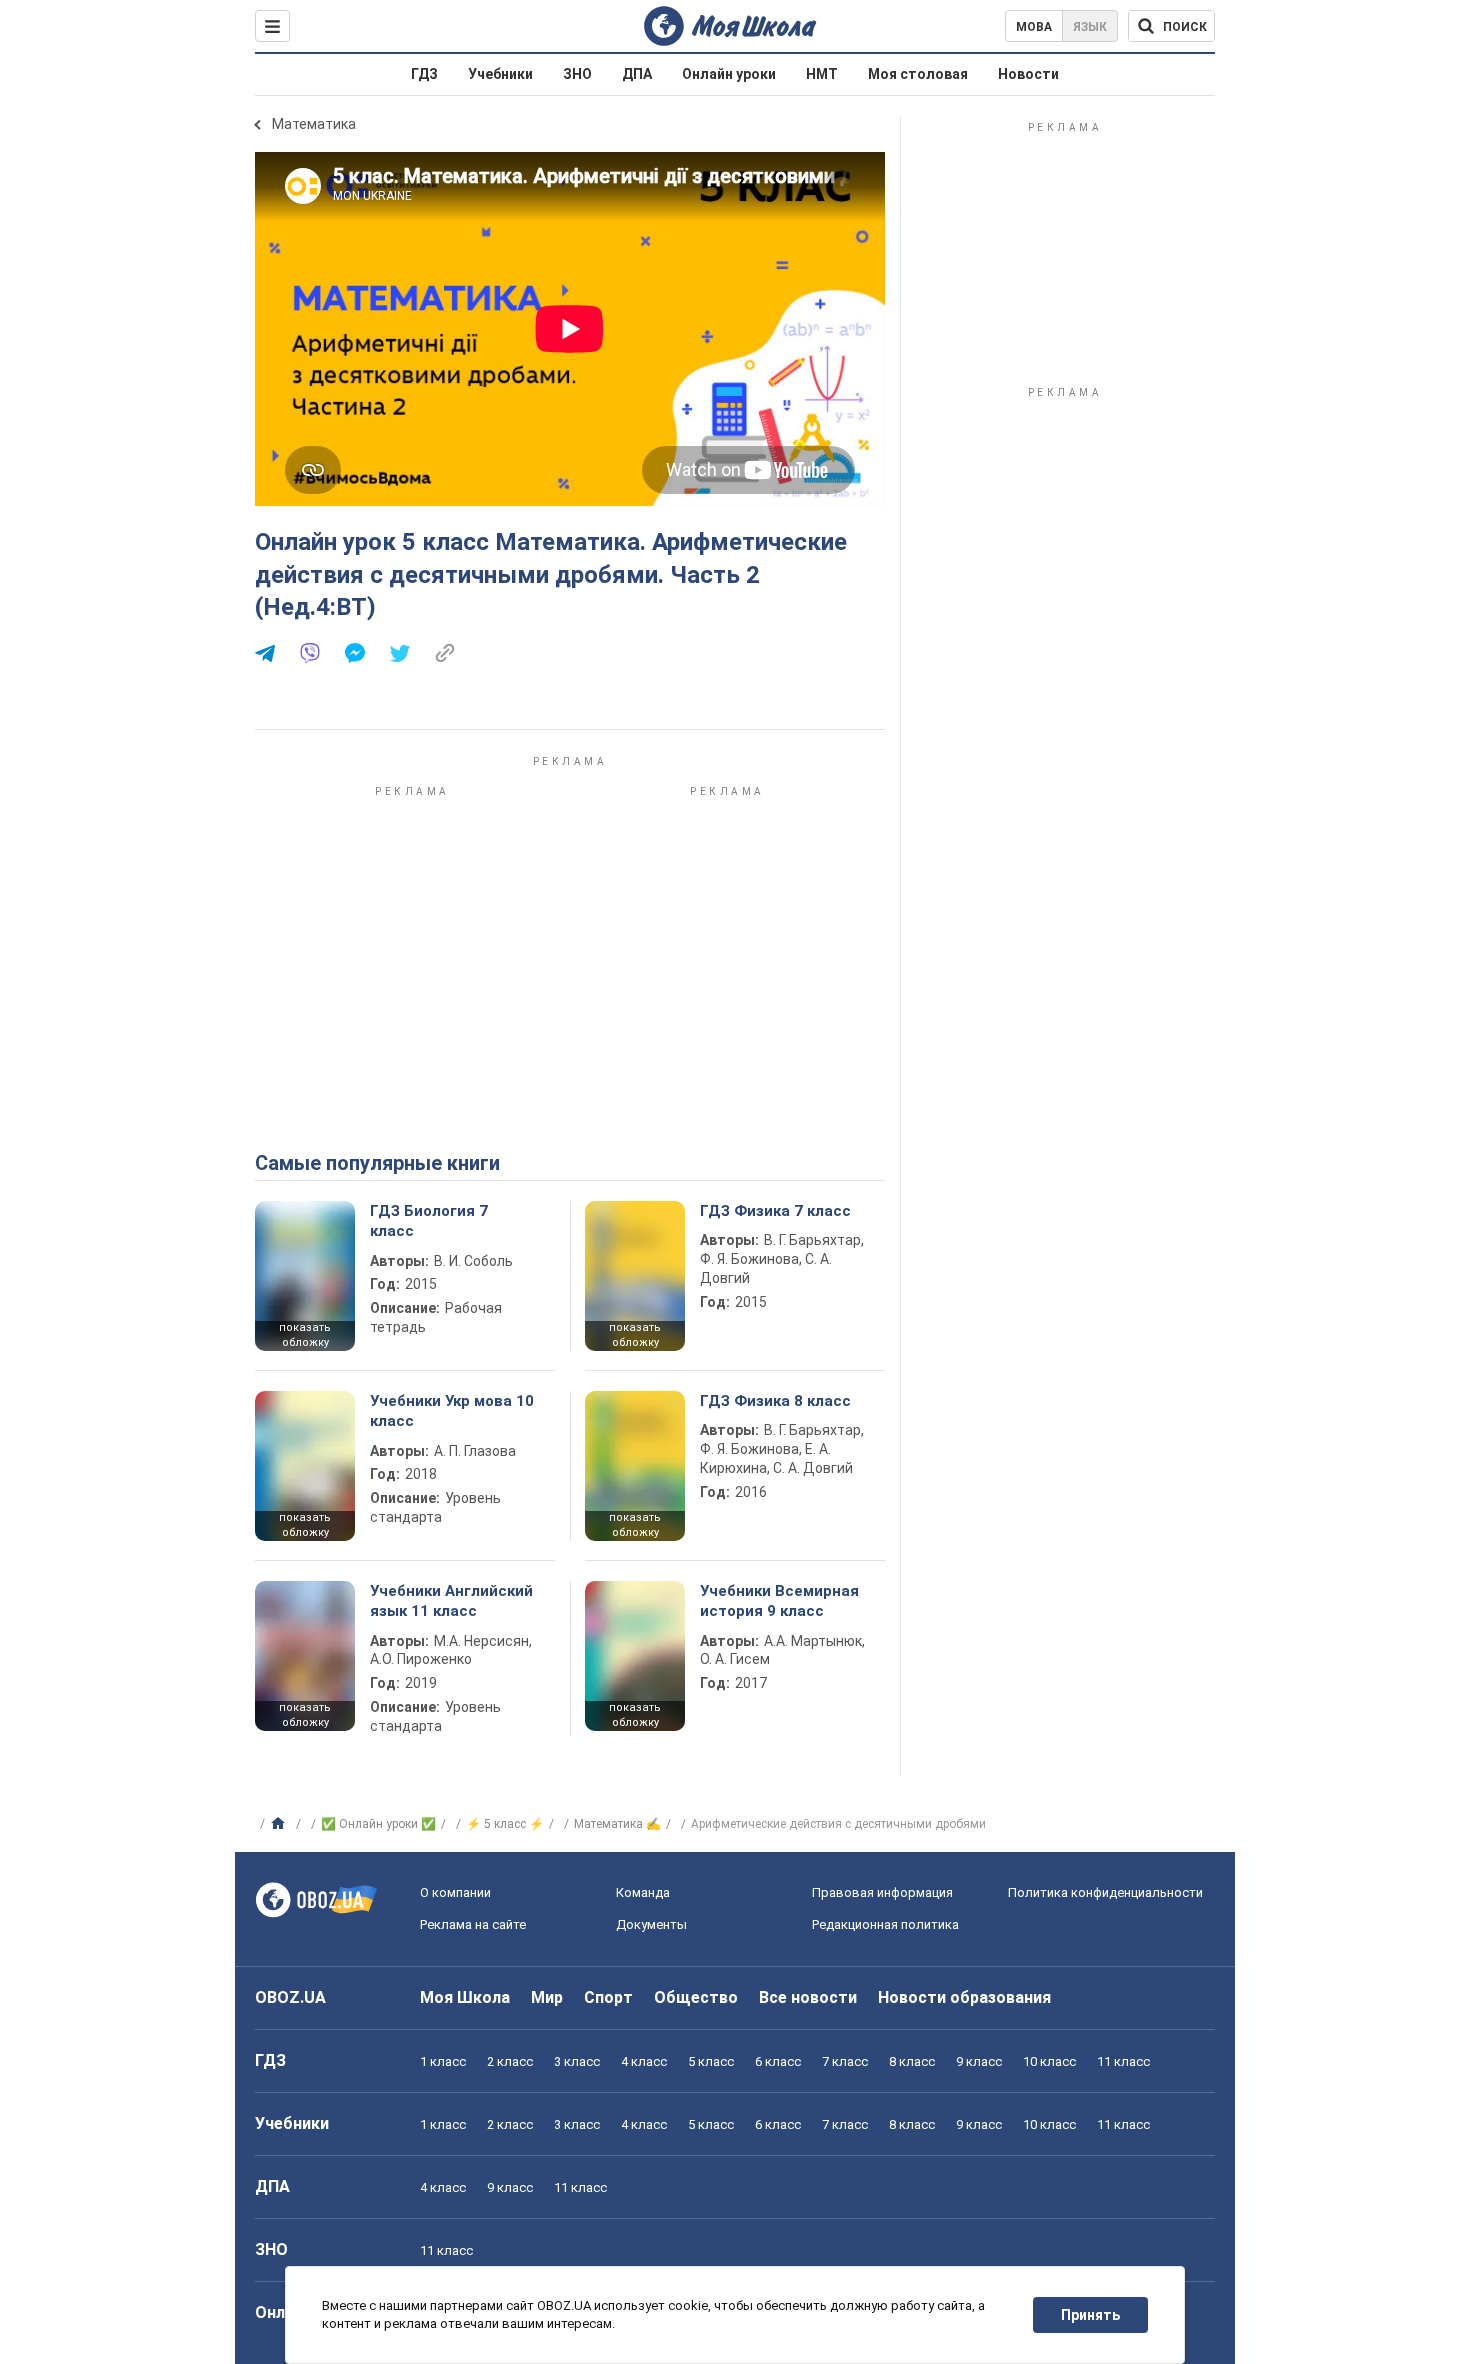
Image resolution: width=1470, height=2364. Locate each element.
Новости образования (964, 1997)
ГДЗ (424, 74)
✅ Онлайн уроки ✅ (378, 1824)
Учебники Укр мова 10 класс (452, 1411)
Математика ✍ (617, 1824)
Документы (651, 1924)
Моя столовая (918, 74)
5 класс (711, 2061)
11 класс (1123, 2061)
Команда (643, 1892)
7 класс (845, 2061)
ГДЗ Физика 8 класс (775, 1401)
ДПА (637, 74)
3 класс (577, 2061)
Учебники (500, 74)
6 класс (778, 2061)
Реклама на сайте (473, 1924)
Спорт (608, 1997)
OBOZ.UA (290, 1997)
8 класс (912, 2061)
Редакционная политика (885, 1924)
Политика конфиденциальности (1105, 1892)
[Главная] (280, 1824)
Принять (1090, 2315)
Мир (547, 1997)
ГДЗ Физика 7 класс (775, 1211)
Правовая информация (882, 1892)
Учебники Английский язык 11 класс (451, 1601)
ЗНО (577, 74)
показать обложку (305, 1335)
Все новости (808, 1997)
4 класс (644, 2061)
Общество (696, 1997)
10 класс (1049, 2061)
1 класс (443, 2061)
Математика (314, 124)
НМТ (822, 74)
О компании (455, 1892)
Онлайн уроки (729, 74)
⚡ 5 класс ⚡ (505, 1824)
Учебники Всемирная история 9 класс (779, 1601)
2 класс (510, 2061)
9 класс (979, 2061)
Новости (1028, 74)
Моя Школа (465, 1997)
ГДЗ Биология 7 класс (429, 1221)
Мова (1034, 27)
